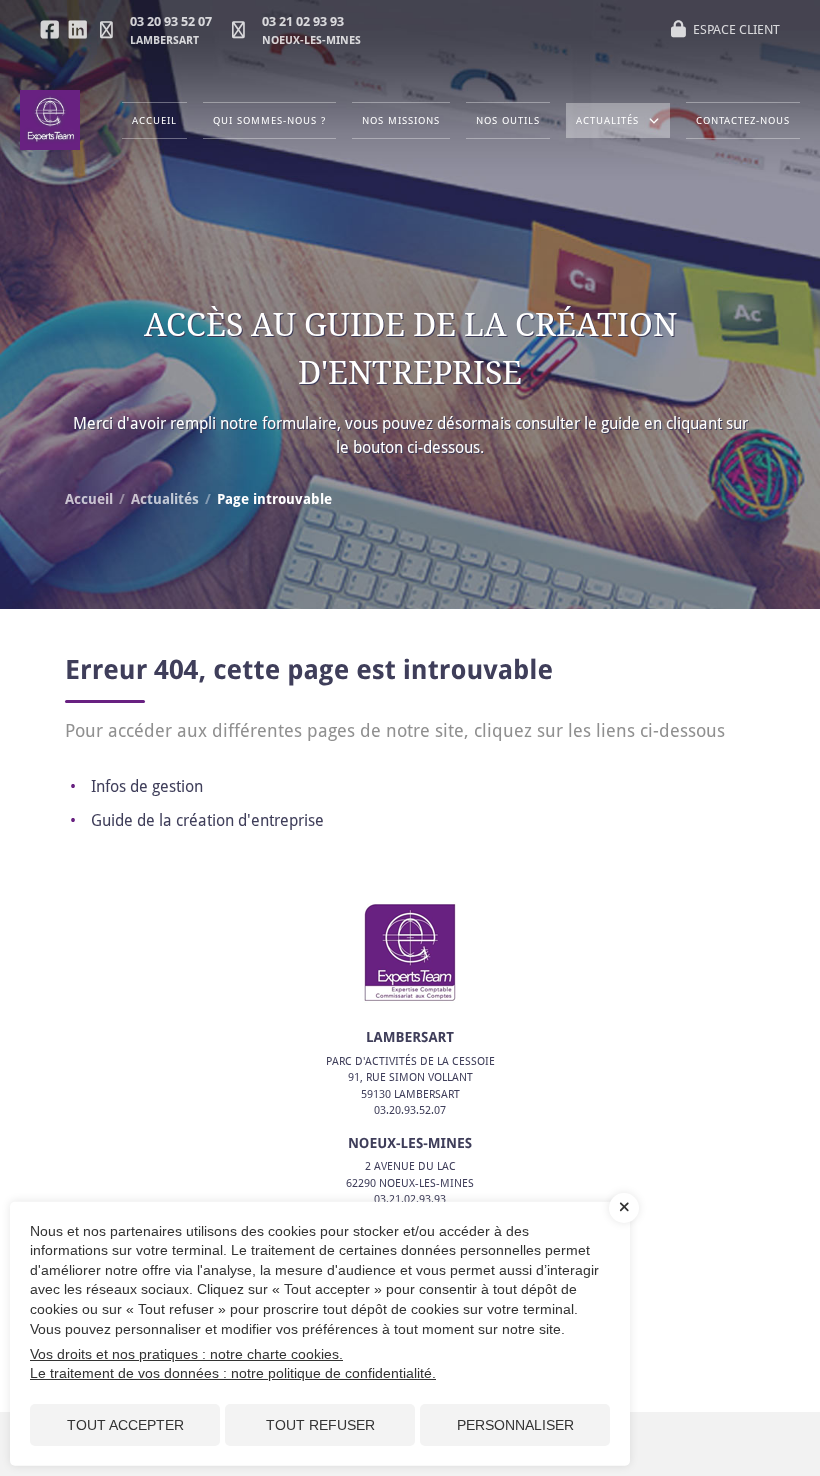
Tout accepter (125, 1425)
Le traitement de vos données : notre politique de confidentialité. (233, 1373)
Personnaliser (515, 1425)
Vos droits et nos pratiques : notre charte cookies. (186, 1354)
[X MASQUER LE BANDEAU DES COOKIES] (624, 1208)
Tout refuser (320, 1425)
